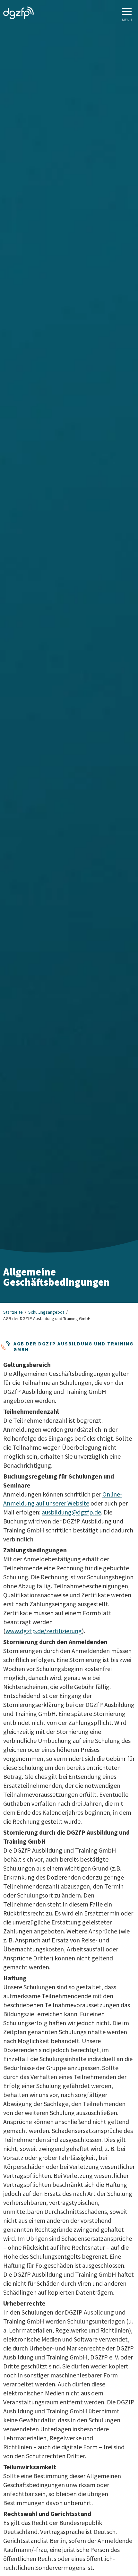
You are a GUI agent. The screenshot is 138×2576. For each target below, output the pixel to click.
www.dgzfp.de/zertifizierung (44, 1631)
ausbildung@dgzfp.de (71, 1512)
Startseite (13, 1312)
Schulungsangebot (46, 1312)
